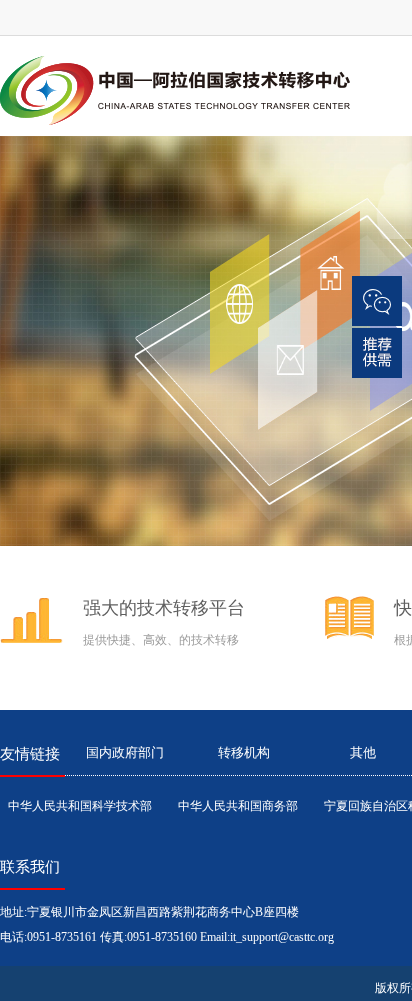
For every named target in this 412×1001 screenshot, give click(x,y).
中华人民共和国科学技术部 (80, 806)
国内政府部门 (125, 752)
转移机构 (244, 752)
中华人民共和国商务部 (238, 806)
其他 (363, 752)
